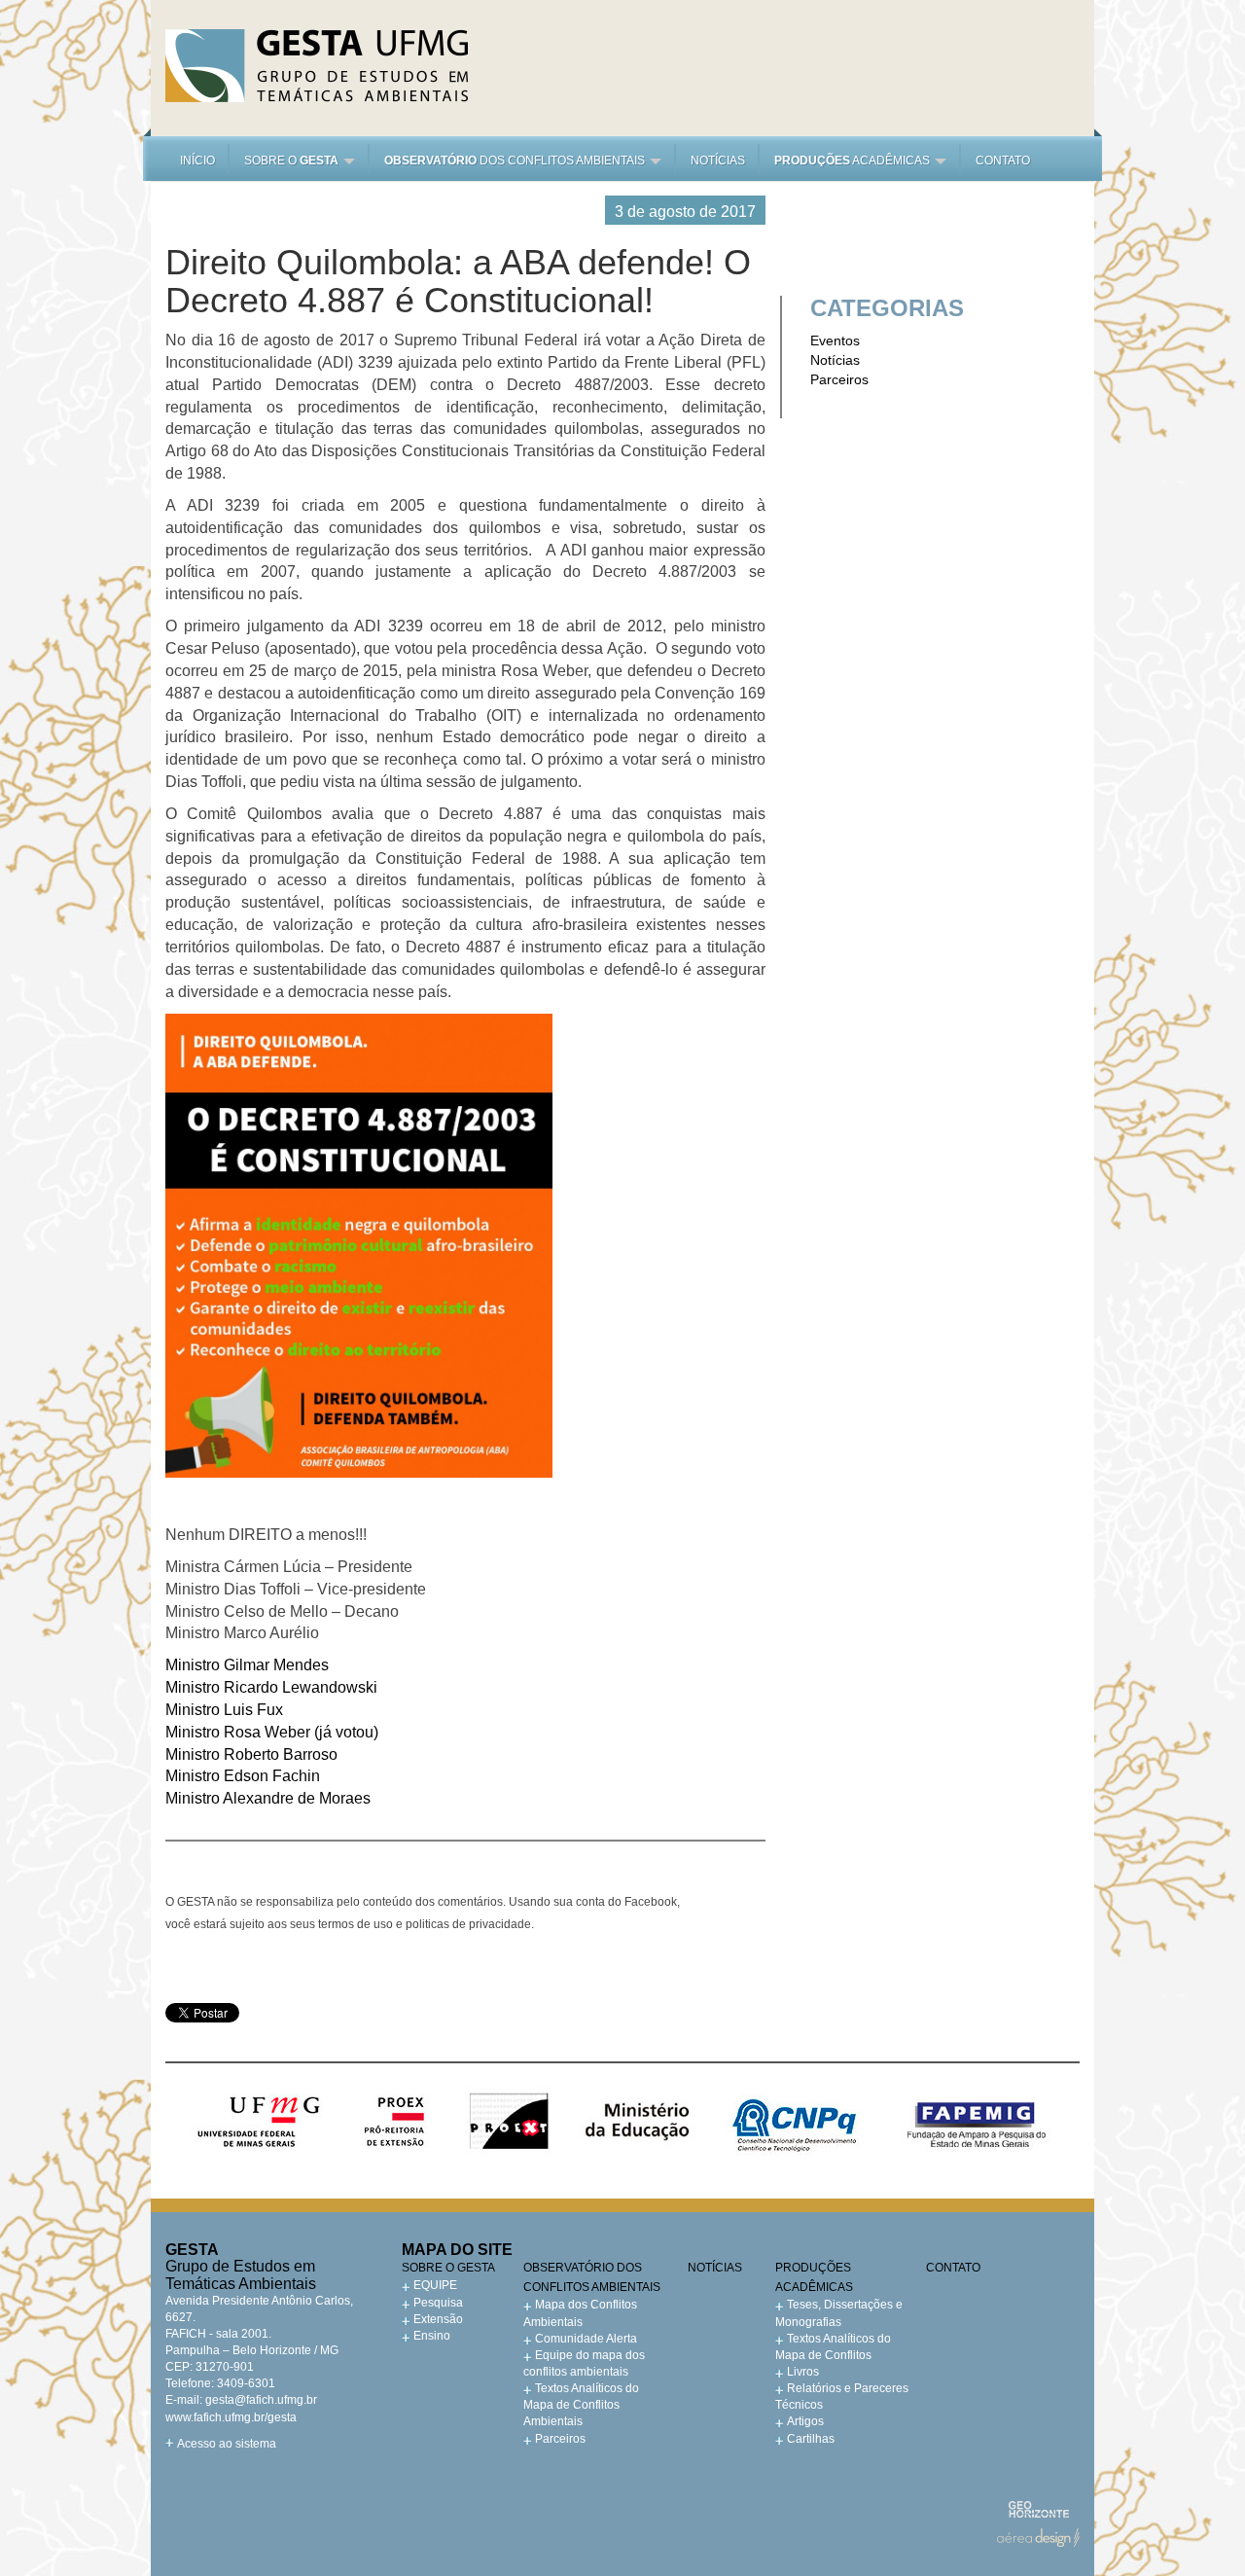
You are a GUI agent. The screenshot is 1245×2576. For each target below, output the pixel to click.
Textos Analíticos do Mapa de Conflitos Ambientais (581, 2405)
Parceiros (839, 379)
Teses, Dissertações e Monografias (839, 2313)
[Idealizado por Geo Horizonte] (1038, 2509)
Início (197, 161)
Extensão (438, 2319)
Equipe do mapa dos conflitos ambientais (584, 2363)
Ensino (432, 2336)
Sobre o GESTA (448, 2268)
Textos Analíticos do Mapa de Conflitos (833, 2347)
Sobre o (291, 161)
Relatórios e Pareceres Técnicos (842, 2397)
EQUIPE (435, 2285)
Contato (1003, 161)
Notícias (718, 161)
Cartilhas (811, 2439)
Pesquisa (438, 2303)
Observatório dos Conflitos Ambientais (592, 2277)
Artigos (805, 2421)
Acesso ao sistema (227, 2444)
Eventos (835, 340)
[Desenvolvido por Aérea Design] (1038, 2538)
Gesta (317, 66)
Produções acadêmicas (814, 2277)
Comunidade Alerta (586, 2339)
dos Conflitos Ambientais (516, 161)
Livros (803, 2372)
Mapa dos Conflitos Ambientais (580, 2313)
